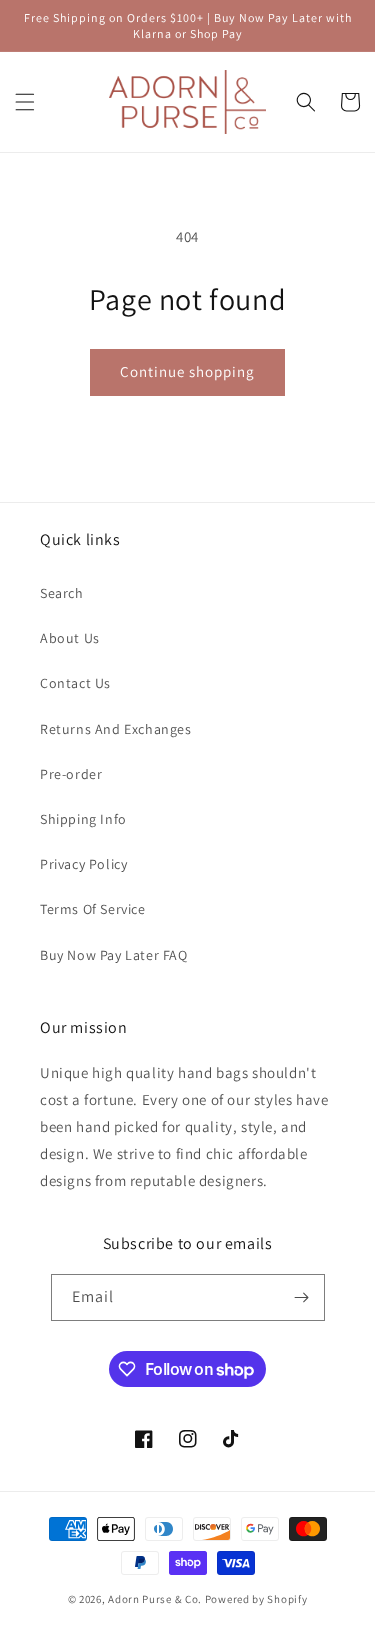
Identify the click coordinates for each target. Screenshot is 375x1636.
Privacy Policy (83, 864)
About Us (70, 638)
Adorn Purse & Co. (156, 1599)
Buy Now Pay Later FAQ (114, 955)
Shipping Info (83, 819)
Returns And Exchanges (116, 729)
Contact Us (75, 683)
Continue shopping (187, 371)
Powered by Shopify (256, 1599)
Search (62, 593)
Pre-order (71, 774)
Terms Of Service (93, 909)
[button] (25, 102)
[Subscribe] (302, 1297)
